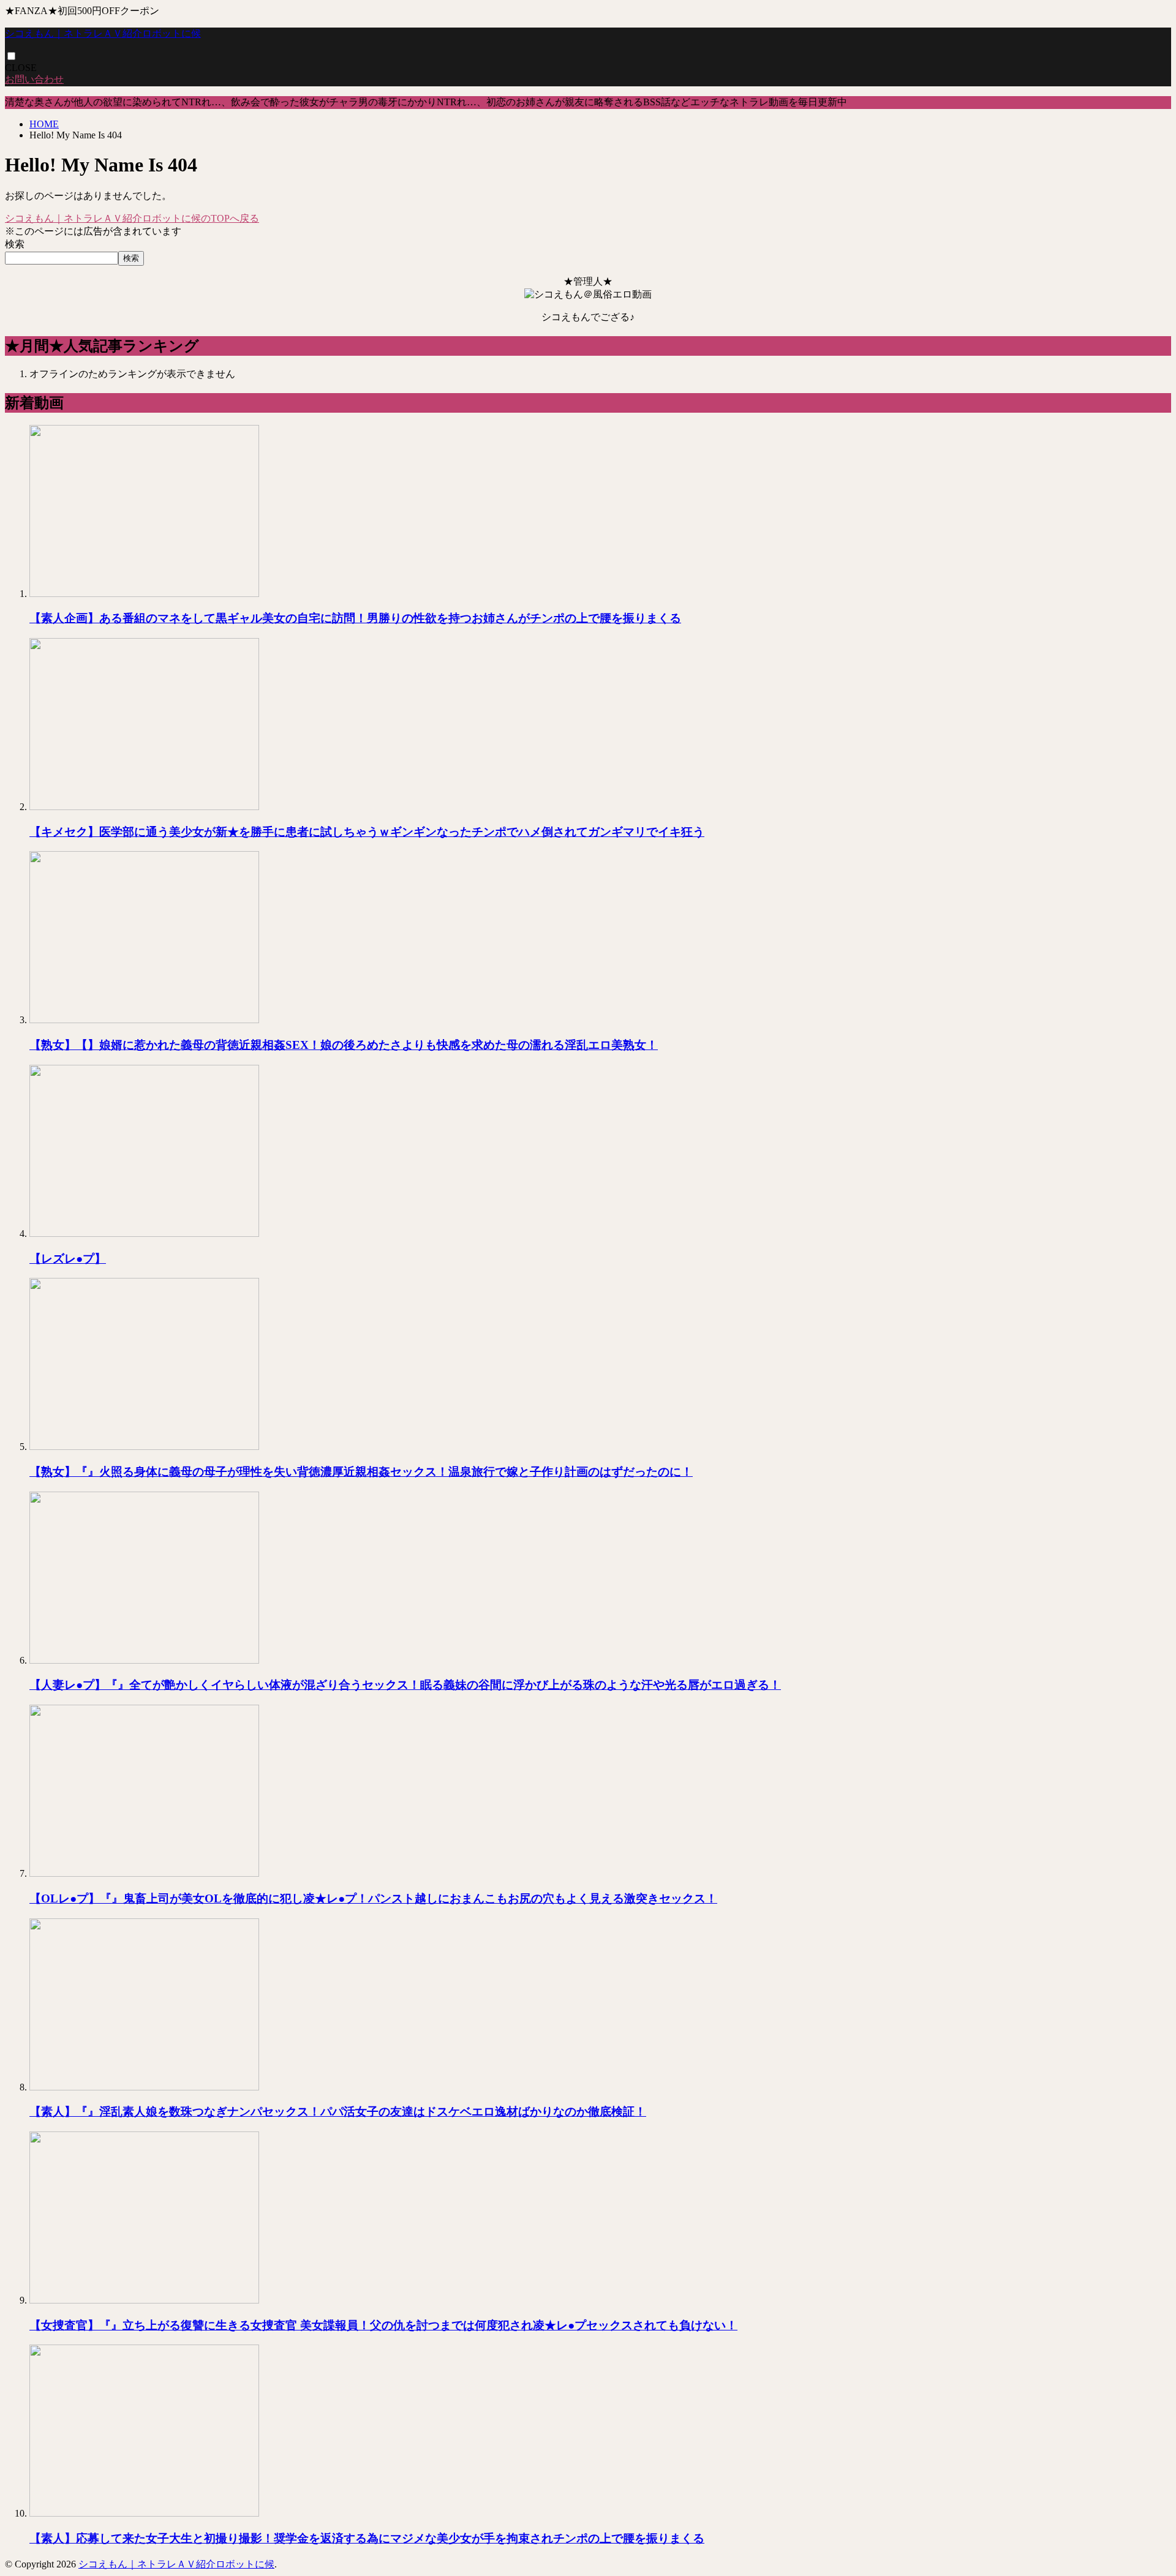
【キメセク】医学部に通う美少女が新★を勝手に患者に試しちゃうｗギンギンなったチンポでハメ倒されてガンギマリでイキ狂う (367, 832)
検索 (15, 244)
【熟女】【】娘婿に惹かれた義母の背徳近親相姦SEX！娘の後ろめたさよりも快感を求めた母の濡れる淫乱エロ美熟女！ (344, 1045)
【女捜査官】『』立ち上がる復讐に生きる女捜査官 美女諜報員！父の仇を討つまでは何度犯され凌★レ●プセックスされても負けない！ (383, 2325)
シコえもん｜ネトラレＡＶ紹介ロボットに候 (103, 33)
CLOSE (21, 68)
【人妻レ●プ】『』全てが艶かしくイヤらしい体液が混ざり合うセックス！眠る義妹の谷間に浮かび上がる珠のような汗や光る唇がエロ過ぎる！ (405, 1685)
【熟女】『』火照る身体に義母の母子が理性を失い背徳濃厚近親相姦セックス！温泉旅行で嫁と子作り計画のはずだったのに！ (361, 1472)
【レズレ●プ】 (68, 1259)
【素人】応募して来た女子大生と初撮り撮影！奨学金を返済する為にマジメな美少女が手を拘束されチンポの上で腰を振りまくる (367, 2538)
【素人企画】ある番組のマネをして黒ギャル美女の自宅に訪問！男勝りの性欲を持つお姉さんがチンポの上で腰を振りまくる (355, 618)
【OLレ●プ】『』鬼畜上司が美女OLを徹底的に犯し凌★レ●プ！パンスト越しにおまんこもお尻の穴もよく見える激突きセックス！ (373, 1898)
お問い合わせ (34, 79)
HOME (44, 124)
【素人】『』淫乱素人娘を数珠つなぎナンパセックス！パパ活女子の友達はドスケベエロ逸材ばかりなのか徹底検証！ (338, 2112)
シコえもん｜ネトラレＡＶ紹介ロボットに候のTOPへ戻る (132, 218)
